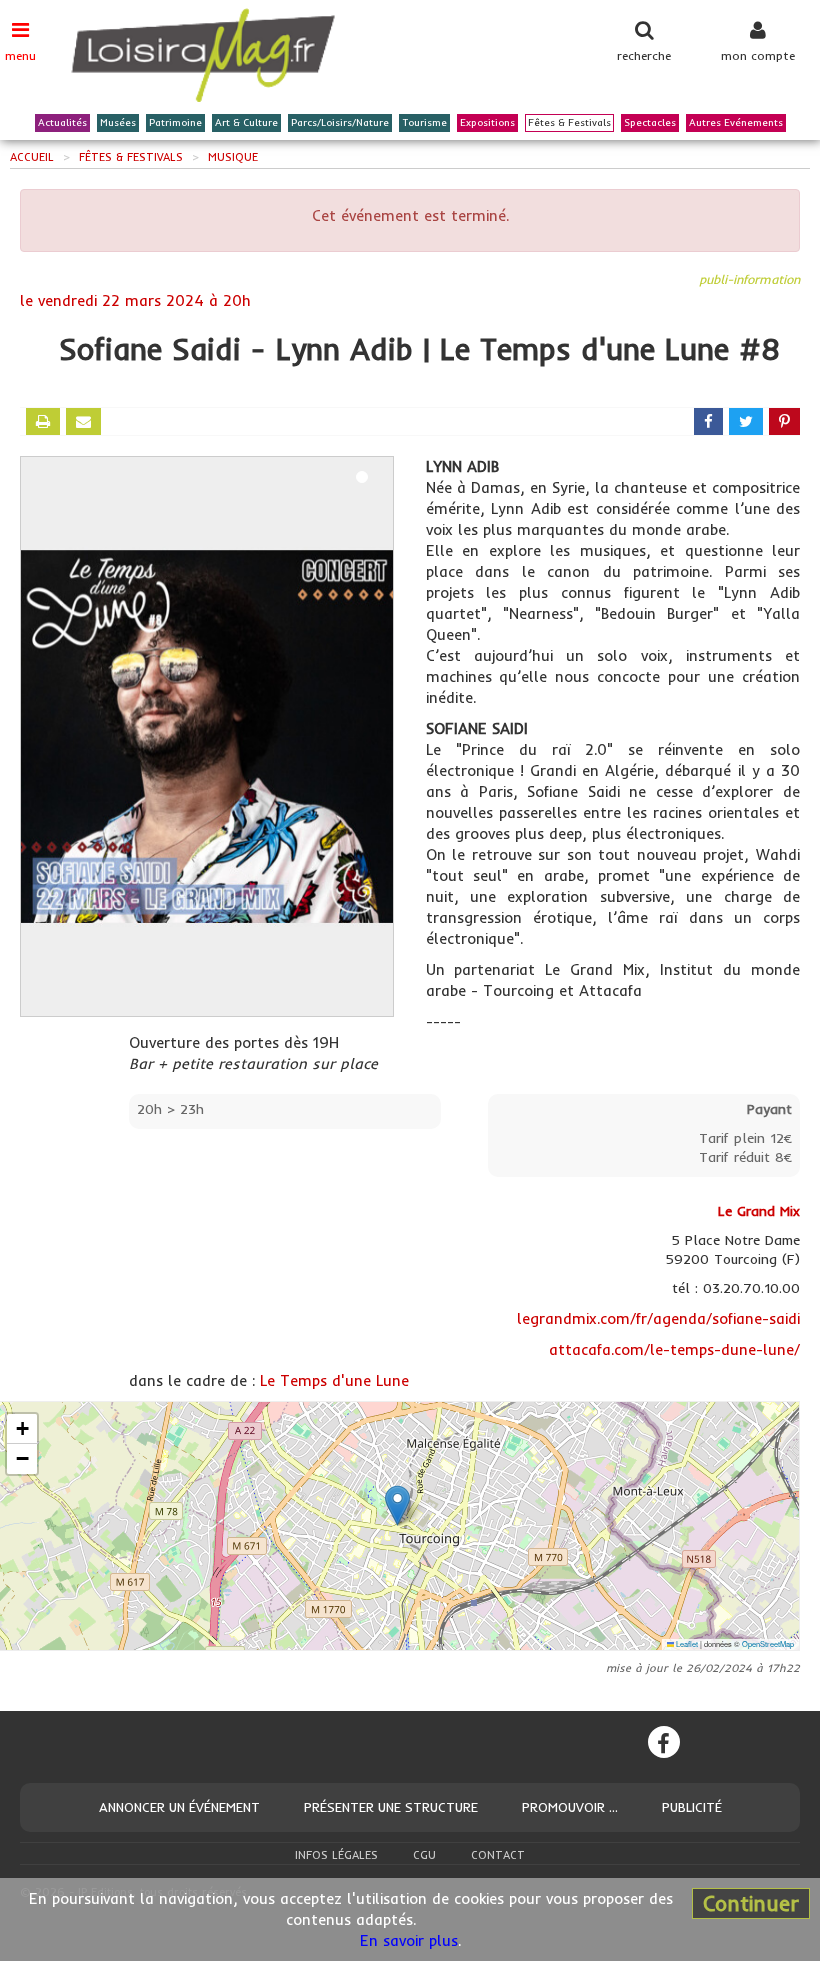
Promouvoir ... (570, 1807)
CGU (424, 1855)
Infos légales (336, 1855)
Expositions (487, 122)
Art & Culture (246, 122)
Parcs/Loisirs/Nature (340, 122)
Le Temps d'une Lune (334, 1380)
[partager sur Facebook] (708, 421)
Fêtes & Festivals (569, 122)
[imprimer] (43, 421)
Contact (498, 1855)
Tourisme (424, 122)
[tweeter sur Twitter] (746, 421)
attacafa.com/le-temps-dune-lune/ (674, 1349)
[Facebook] (664, 1742)
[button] (397, 1505)
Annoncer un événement (179, 1807)
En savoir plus (409, 1940)
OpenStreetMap (768, 1643)
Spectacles (650, 122)
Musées (118, 122)
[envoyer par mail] (83, 421)
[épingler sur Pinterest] (784, 421)
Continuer (751, 1903)
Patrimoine (175, 122)
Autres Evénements (736, 122)
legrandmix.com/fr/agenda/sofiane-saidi (658, 1318)
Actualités (62, 122)
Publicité (692, 1807)
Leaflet (686, 1643)
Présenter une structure (391, 1807)
